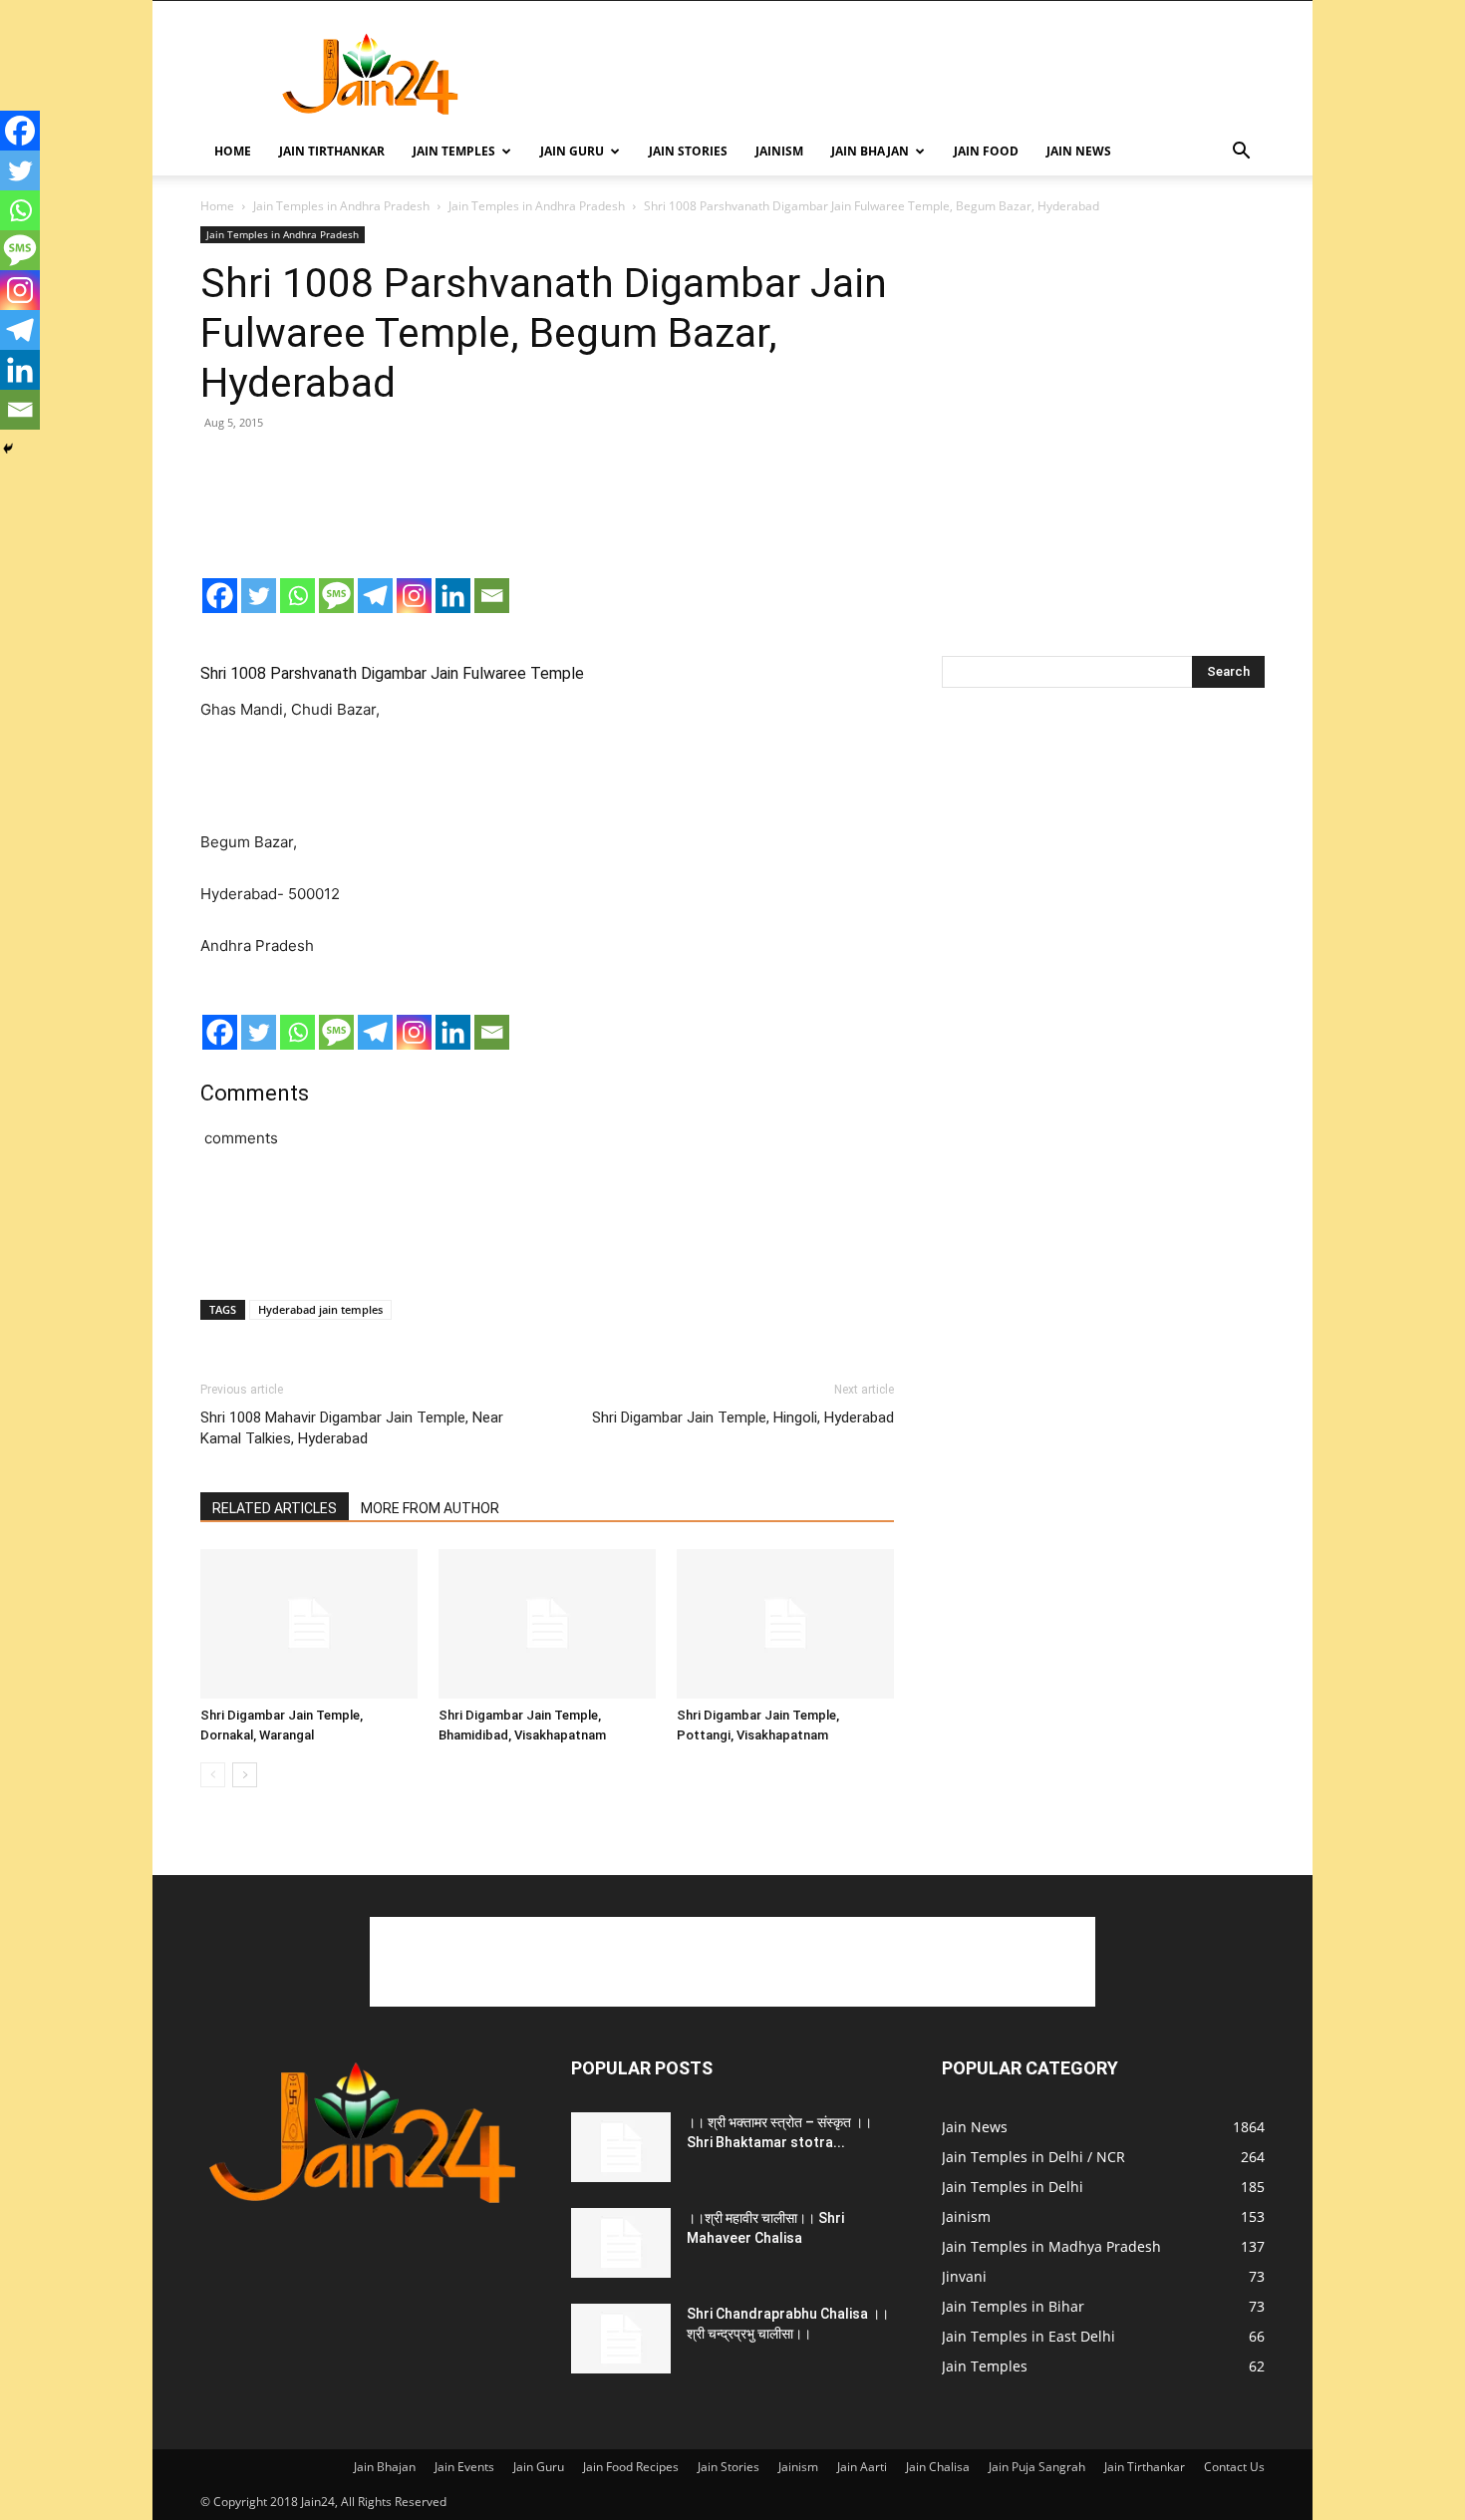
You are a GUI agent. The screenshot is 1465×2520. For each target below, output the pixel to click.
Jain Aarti (862, 2467)
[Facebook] (220, 596)
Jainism (779, 151)
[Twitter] (259, 596)
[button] (1241, 153)
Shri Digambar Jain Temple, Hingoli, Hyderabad (743, 1417)
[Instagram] (414, 596)
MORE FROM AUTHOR (430, 1508)
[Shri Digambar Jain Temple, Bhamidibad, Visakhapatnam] (547, 1624)
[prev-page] (213, 1775)
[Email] (492, 596)
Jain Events (464, 2467)
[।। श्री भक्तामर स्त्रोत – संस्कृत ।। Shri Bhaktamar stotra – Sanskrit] (621, 2147)
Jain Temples (454, 151)
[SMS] (336, 596)
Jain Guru (572, 151)
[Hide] (8, 449)
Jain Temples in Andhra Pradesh (341, 206)
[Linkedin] (453, 596)
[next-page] (245, 1775)
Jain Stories (688, 151)
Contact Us (1234, 2467)
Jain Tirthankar (332, 151)
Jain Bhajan (870, 151)
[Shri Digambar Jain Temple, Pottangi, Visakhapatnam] (785, 1624)
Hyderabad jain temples (320, 1309)
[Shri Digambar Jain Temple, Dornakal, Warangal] (309, 1624)
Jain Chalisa (938, 2467)
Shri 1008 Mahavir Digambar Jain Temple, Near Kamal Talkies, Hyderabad (352, 1428)
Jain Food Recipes (631, 2467)
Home (233, 151)
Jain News (1079, 151)
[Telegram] (375, 596)
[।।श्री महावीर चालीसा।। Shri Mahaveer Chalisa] (621, 2243)
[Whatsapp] (297, 596)
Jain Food (986, 151)
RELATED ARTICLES (275, 1508)
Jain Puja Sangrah (1037, 2467)
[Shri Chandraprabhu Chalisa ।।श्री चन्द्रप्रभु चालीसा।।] (621, 2339)
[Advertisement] (902, 74)
